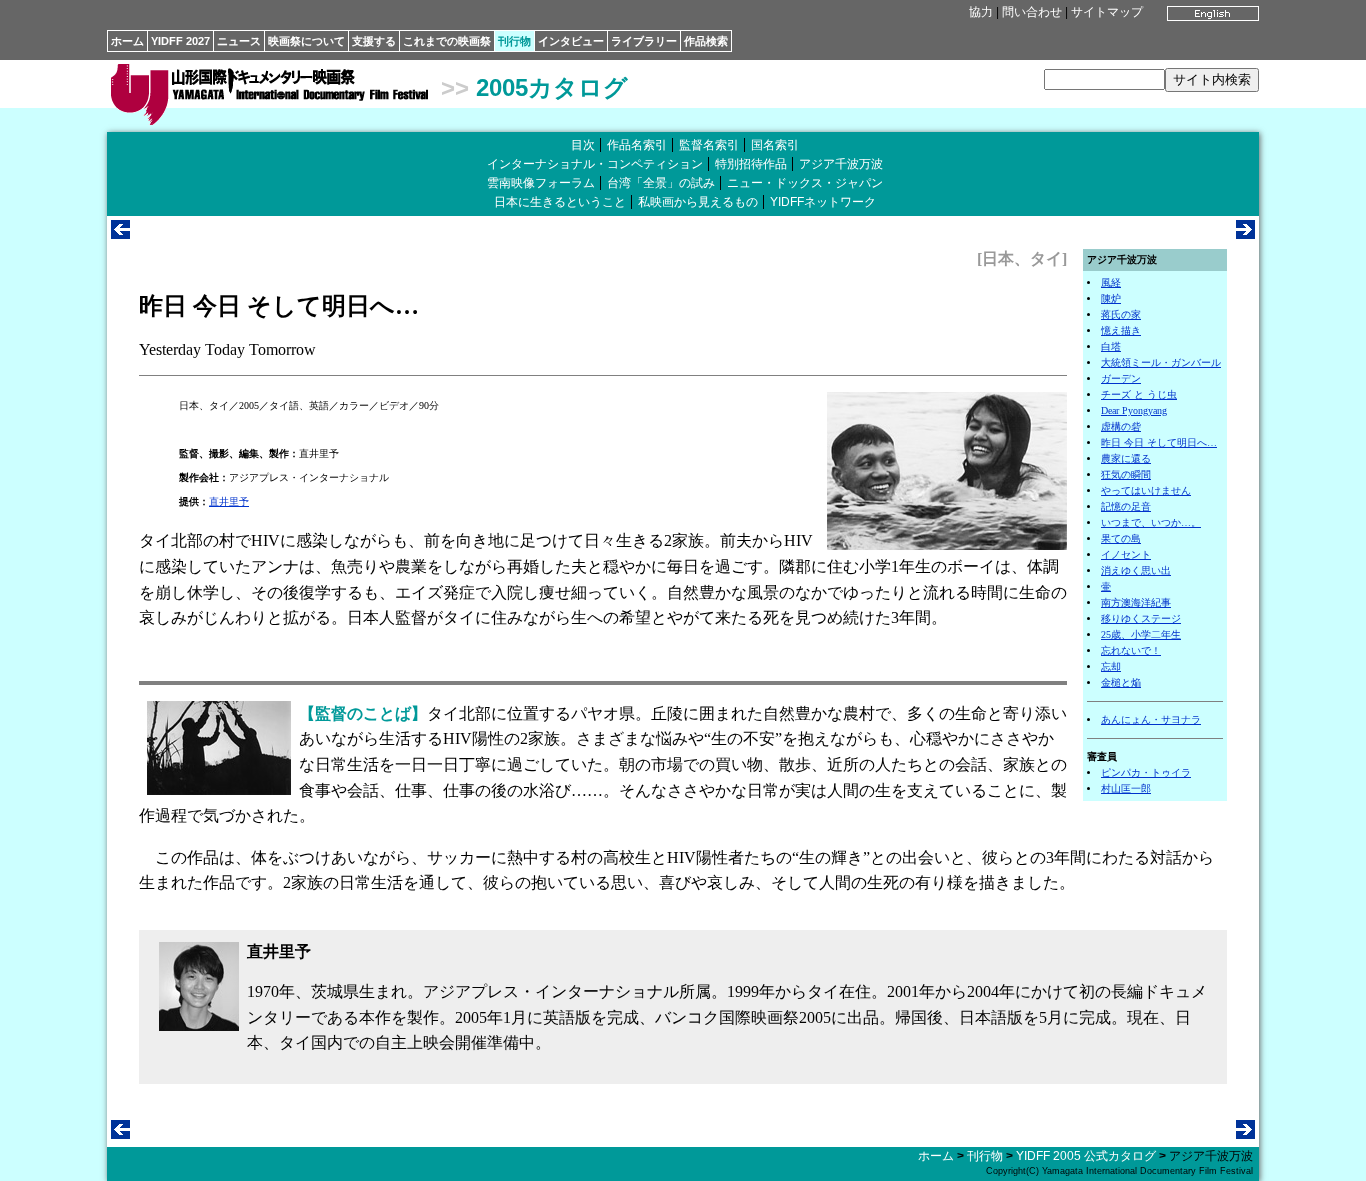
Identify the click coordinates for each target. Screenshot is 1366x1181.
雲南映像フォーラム (541, 183)
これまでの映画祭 (447, 41)
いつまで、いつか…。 (1151, 522)
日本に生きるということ (560, 202)
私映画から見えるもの (698, 202)
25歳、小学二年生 (1141, 634)
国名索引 (775, 145)
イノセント (1126, 554)
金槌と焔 (1121, 682)
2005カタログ (552, 87)
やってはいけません (1146, 490)
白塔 (1111, 346)
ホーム (127, 41)
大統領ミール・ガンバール (1161, 362)
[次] (1245, 233)
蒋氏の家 (1121, 314)
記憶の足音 (1126, 506)
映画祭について (306, 41)
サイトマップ (1107, 12)
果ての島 (1121, 538)
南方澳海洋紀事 (1136, 602)
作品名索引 (637, 145)
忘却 (1111, 666)
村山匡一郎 (1126, 788)
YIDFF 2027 (180, 41)
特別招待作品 (751, 164)
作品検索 (706, 41)
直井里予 (229, 501)
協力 (981, 12)
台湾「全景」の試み (661, 183)
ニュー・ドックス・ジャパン (805, 183)
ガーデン (1121, 378)
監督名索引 (709, 145)
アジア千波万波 (841, 164)
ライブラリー (644, 41)
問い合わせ (1032, 12)
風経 (1111, 282)
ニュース (239, 41)
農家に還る (1126, 458)
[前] (120, 233)
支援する (374, 41)
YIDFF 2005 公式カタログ (1086, 1156)
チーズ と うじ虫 (1139, 394)
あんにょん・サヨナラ (1151, 719)
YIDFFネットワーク (823, 202)
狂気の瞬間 (1126, 474)
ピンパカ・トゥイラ (1146, 772)
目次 (583, 145)
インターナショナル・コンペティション (595, 164)
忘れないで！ (1131, 650)
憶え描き (1121, 330)
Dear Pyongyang (1134, 410)
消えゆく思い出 (1136, 570)
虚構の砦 (1121, 426)
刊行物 (514, 41)
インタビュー (571, 41)
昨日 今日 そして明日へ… (1159, 442)
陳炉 (1111, 298)
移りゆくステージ (1141, 618)
